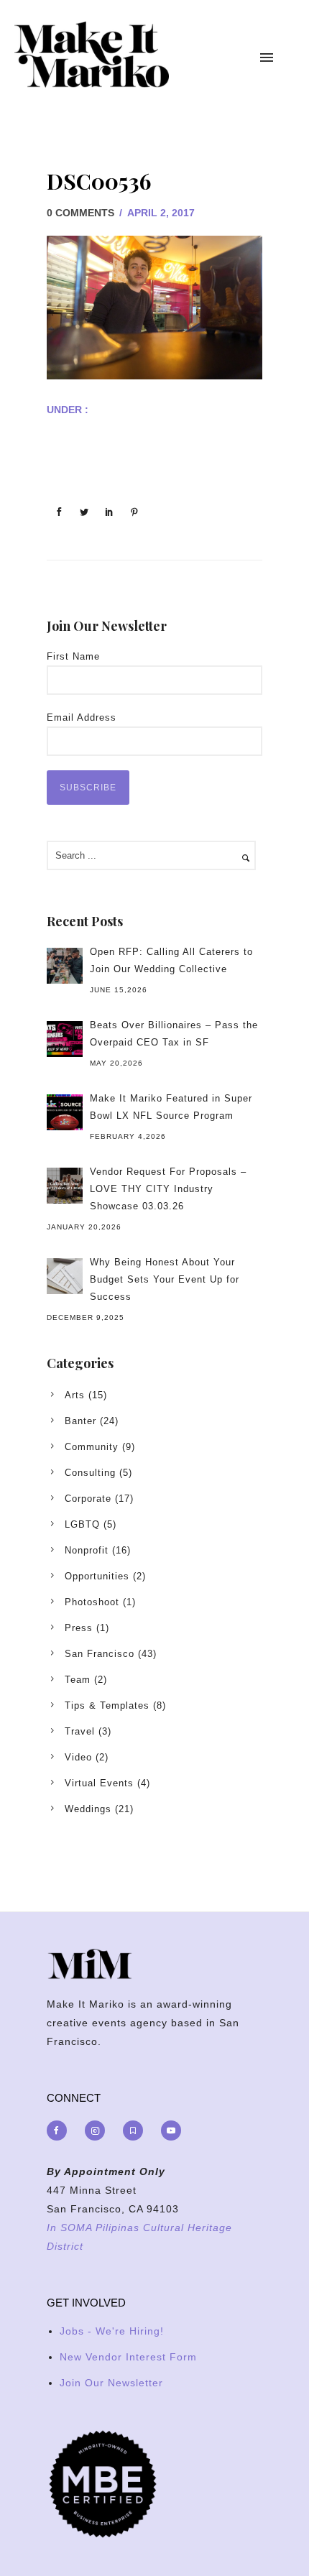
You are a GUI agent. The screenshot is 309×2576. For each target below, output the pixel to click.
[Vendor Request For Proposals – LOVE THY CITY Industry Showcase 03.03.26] (65, 1186)
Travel (80, 1731)
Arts (75, 1395)
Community (92, 1447)
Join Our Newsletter (111, 2383)
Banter (80, 1421)
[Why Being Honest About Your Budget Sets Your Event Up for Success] (65, 1276)
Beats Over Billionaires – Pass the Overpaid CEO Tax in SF (174, 1034)
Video (78, 1757)
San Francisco (100, 1654)
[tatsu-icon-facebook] (60, 2130)
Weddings (88, 1809)
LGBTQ (82, 1524)
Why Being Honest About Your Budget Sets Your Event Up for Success (165, 1279)
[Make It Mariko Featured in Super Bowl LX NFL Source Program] (65, 1112)
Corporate (88, 1499)
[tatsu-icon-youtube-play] (171, 2130)
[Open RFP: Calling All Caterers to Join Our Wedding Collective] (65, 966)
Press (79, 1628)
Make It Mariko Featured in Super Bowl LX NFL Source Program (171, 1107)
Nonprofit (87, 1550)
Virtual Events (99, 1783)
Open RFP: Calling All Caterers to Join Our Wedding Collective (171, 960)
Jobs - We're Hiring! (112, 2331)
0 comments (80, 213)
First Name (73, 656)
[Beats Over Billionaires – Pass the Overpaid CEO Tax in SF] (65, 1039)
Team (78, 1680)
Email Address (82, 717)
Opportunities (97, 1576)
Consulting (90, 1473)
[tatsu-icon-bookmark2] (137, 2130)
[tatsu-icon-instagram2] (98, 2130)
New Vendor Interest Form (128, 2357)
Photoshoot (92, 1602)
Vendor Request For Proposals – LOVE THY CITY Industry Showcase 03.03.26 (168, 1189)
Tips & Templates (107, 1705)
